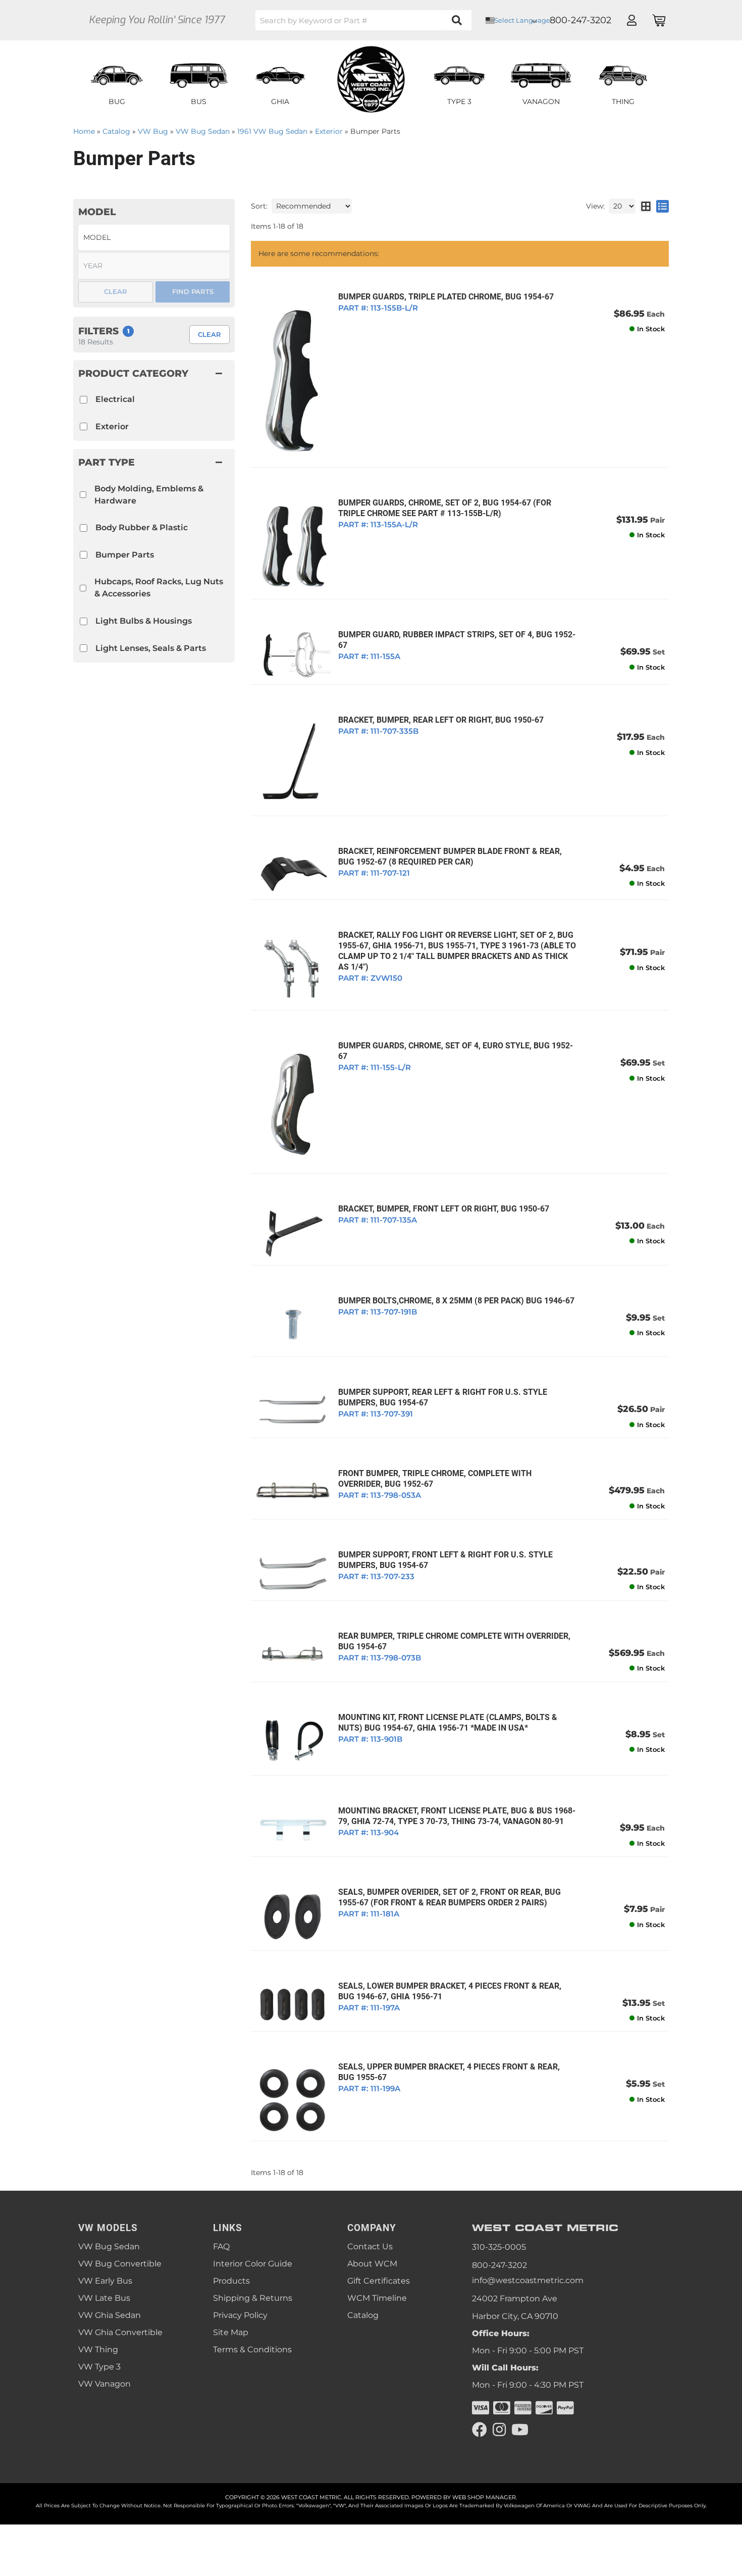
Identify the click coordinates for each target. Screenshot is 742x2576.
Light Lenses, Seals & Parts (151, 648)
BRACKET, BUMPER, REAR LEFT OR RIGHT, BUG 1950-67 (441, 720)
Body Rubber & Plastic (142, 527)
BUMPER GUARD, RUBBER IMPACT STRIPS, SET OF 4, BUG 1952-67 (457, 640)
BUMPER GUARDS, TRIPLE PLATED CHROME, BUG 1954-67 (446, 297)
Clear (209, 334)
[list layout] (662, 206)
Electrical (115, 399)
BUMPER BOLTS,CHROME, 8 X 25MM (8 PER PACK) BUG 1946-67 (456, 1301)
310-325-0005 (499, 2247)
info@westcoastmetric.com (528, 2280)
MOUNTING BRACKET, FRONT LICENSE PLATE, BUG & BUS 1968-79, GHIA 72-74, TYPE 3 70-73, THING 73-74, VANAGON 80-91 (457, 1816)
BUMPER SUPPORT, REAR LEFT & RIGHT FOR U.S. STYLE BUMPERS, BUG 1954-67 (443, 1397)
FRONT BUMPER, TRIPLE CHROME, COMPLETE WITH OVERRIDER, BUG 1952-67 (435, 1479)
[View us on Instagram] (499, 2430)
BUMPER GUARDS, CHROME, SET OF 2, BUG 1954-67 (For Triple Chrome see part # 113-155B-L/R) (445, 508)
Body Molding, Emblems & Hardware (149, 495)
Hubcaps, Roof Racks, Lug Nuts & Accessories (159, 588)
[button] (154, 462)
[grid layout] (646, 206)
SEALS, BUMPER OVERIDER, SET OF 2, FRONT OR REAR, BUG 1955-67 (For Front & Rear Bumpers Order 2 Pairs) (449, 1897)
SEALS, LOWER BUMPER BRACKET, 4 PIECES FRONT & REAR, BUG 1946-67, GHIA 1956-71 (450, 1991)
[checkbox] (83, 495)
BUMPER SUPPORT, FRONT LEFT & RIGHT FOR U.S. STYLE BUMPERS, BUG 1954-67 (445, 1560)
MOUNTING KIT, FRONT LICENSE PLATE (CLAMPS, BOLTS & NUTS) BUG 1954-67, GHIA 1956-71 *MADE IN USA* (448, 1723)
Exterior (112, 426)
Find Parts (193, 291)
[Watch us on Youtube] (520, 2430)
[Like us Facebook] (480, 2430)
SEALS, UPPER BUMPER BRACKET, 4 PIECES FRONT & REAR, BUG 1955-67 (449, 2072)
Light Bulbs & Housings (144, 621)
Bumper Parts (125, 555)
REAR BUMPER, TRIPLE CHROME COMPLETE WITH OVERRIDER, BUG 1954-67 (454, 1641)
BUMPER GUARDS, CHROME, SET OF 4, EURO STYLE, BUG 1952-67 (456, 1051)
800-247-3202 (499, 2265)
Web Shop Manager (484, 2497)
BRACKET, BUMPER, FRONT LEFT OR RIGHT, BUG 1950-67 (444, 1209)
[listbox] (154, 238)
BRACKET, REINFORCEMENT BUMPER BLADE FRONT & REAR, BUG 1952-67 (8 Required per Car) (450, 856)
